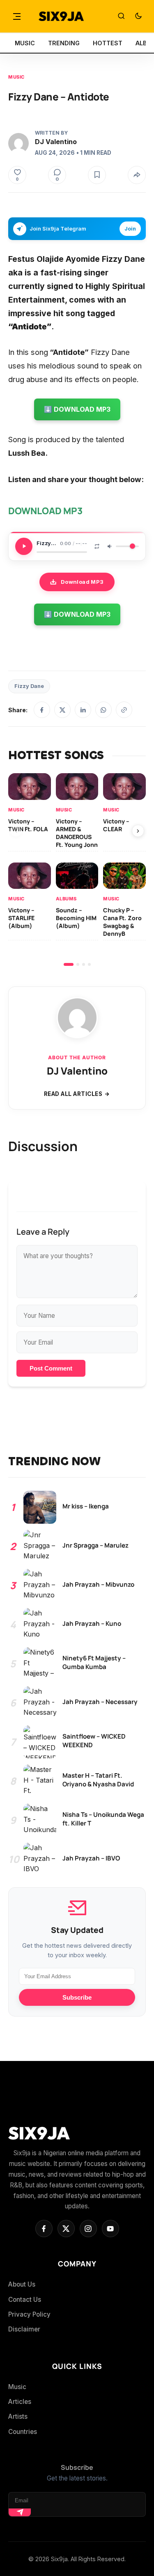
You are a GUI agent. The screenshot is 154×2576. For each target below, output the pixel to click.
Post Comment (51, 1368)
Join (130, 229)
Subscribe (77, 1997)
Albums (66, 899)
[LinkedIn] (83, 710)
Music (16, 77)
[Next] (138, 831)
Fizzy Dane (29, 686)
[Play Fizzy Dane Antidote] (24, 546)
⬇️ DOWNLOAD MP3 (77, 409)
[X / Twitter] (62, 710)
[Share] (137, 175)
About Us (22, 2284)
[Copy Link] (124, 710)
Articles (20, 2402)
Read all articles (73, 1094)
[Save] (97, 175)
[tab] (69, 964)
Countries (23, 2432)
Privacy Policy (29, 2314)
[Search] (121, 16)
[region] (77, 869)
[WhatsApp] (103, 710)
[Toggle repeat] (97, 546)
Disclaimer (24, 2329)
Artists (18, 2416)
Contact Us (25, 2300)
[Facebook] (42, 710)
